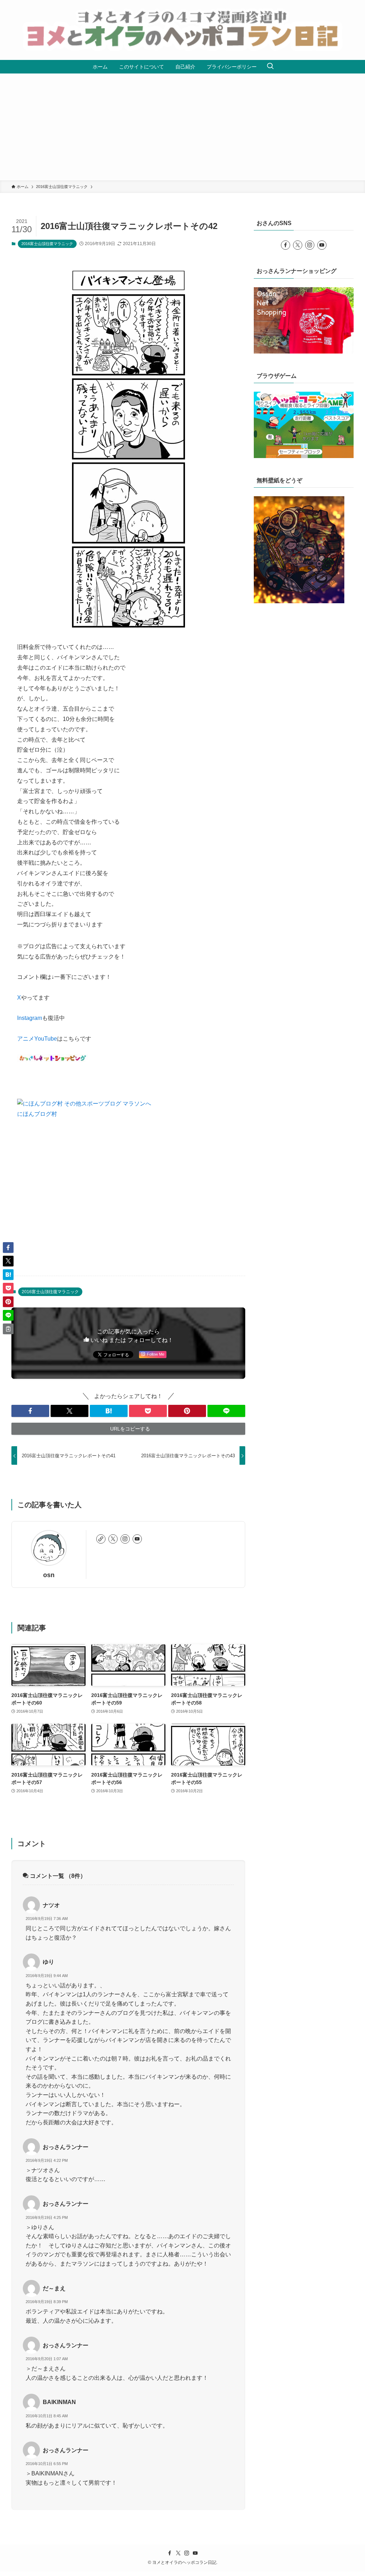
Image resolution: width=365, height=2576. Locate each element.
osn (49, 1575)
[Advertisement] (182, 127)
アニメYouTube (37, 1039)
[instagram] (125, 1539)
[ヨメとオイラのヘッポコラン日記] (182, 30)
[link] (101, 1539)
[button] (30, 1411)
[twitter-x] (113, 1539)
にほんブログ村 (37, 1114)
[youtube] (137, 1539)
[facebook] (286, 245)
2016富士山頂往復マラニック (47, 244)
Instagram (30, 1018)
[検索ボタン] (270, 67)
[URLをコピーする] (8, 1329)
